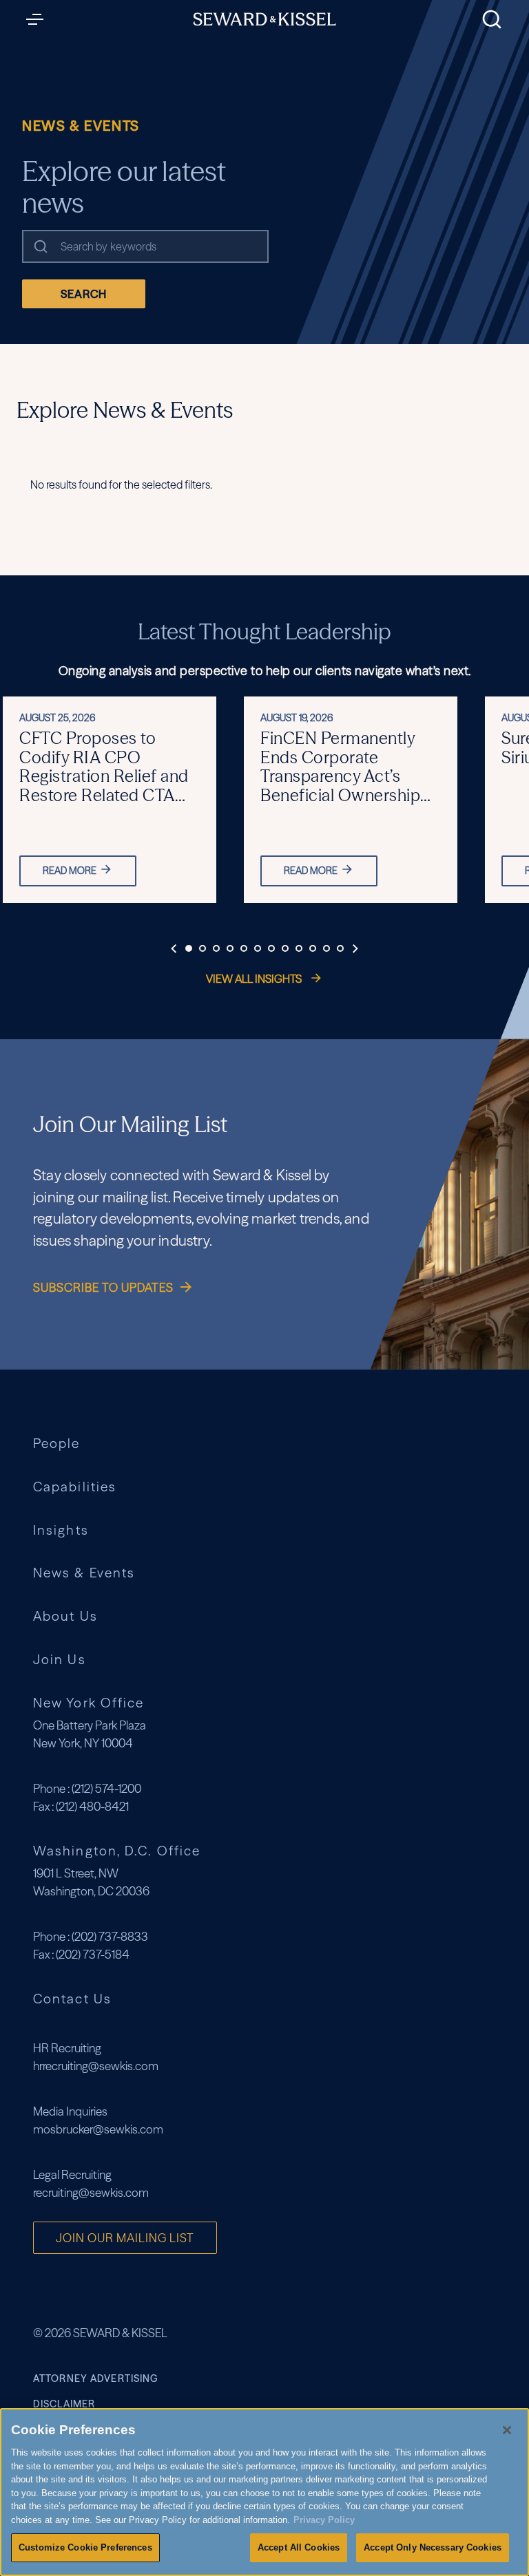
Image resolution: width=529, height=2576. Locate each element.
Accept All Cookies (299, 2547)
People (57, 1444)
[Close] (507, 2430)
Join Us (60, 1660)
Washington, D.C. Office (117, 1851)
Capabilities (75, 1487)
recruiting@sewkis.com (91, 2192)
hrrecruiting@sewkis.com (96, 2066)
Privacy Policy (324, 2520)
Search (84, 294)
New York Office (89, 1703)
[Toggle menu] (38, 19)
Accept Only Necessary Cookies (433, 2547)
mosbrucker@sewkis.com (98, 2129)
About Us (65, 1616)
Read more (70, 871)
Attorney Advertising (95, 2378)
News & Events (84, 1573)
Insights (61, 1530)
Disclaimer (64, 2404)
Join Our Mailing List (125, 2238)
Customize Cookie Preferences (85, 2547)
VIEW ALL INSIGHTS (255, 979)
